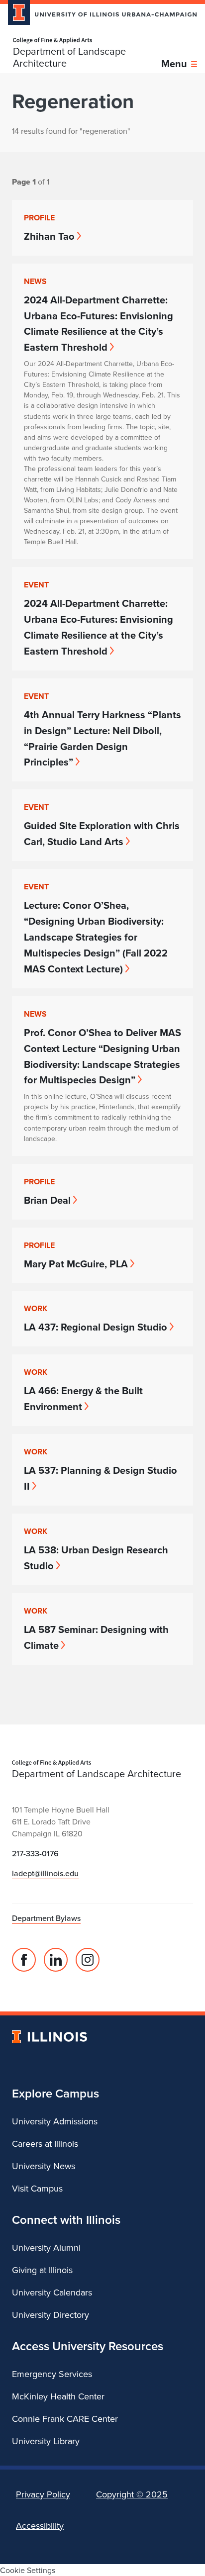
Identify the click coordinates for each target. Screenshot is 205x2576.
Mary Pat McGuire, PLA (76, 1264)
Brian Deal (47, 1200)
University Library (46, 2441)
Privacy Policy (43, 2494)
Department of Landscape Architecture (69, 57)
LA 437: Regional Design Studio (96, 1327)
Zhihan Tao (49, 236)
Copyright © (132, 2494)
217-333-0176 (35, 1853)
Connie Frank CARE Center (65, 2419)
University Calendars (52, 2292)
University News (44, 2166)
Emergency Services (52, 2374)
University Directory (51, 2315)
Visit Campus (37, 2188)
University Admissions (55, 2121)
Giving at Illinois (42, 2270)
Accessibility (40, 2526)
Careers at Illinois (45, 2144)
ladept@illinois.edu (45, 1873)
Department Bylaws (46, 1918)
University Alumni (46, 2247)
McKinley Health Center (58, 2396)
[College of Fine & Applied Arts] (87, 41)
